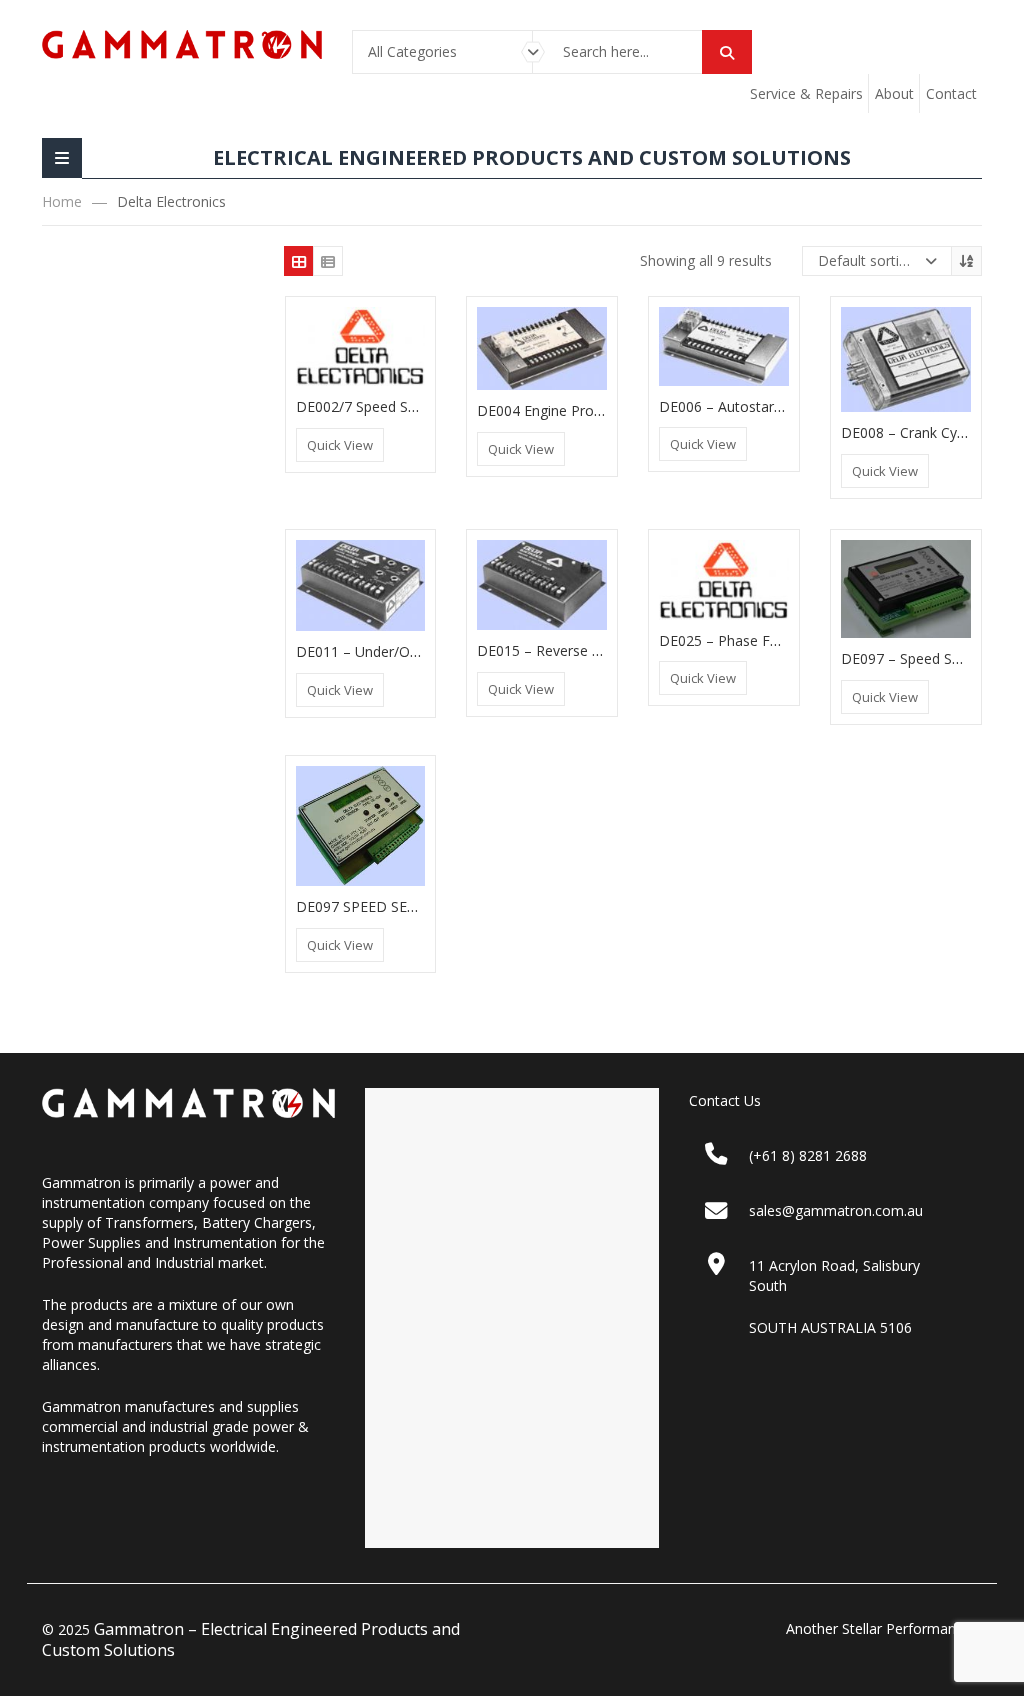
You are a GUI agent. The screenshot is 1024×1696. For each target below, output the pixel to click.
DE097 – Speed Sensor (915, 658)
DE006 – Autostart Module (745, 406)
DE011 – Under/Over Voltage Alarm (410, 651)
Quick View (340, 445)
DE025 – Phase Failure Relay (751, 640)
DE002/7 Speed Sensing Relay (392, 406)
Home (62, 201)
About (894, 93)
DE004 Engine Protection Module (584, 410)
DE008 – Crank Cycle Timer (929, 432)
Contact (951, 93)
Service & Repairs (806, 93)
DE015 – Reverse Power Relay (575, 650)
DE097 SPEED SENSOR (371, 906)
